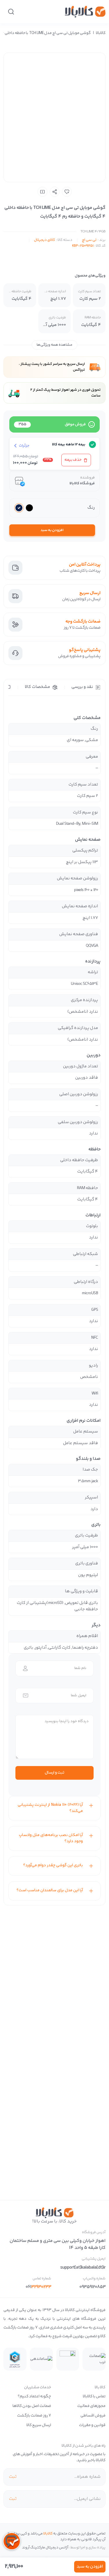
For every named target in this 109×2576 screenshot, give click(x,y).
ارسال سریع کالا (39, 2425)
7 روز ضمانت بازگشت (34, 2416)
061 (38, 2287)
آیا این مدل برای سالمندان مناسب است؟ (50, 1890)
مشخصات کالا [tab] (37, 687)
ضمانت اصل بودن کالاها (32, 2406)
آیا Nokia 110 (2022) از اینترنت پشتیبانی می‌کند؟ (50, 1808)
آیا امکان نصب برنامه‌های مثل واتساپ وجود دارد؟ (51, 1838)
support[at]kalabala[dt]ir (83, 2268)
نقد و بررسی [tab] (82, 687)
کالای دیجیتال (44, 240)
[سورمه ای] (19, 508)
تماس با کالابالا (94, 2396)
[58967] (67, 192)
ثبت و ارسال (54, 1773)
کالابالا (101, 33)
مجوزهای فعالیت (91, 2406)
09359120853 (92, 2287)
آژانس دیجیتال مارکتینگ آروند (45, 2548)
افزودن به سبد (52, 530)
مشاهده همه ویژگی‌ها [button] (54, 345)
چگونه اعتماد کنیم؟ (34, 2396)
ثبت (13, 2477)
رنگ (91, 508)
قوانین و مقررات (92, 2425)
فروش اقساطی (93, 2416)
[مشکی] (29, 508)
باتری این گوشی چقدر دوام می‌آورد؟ (53, 1865)
